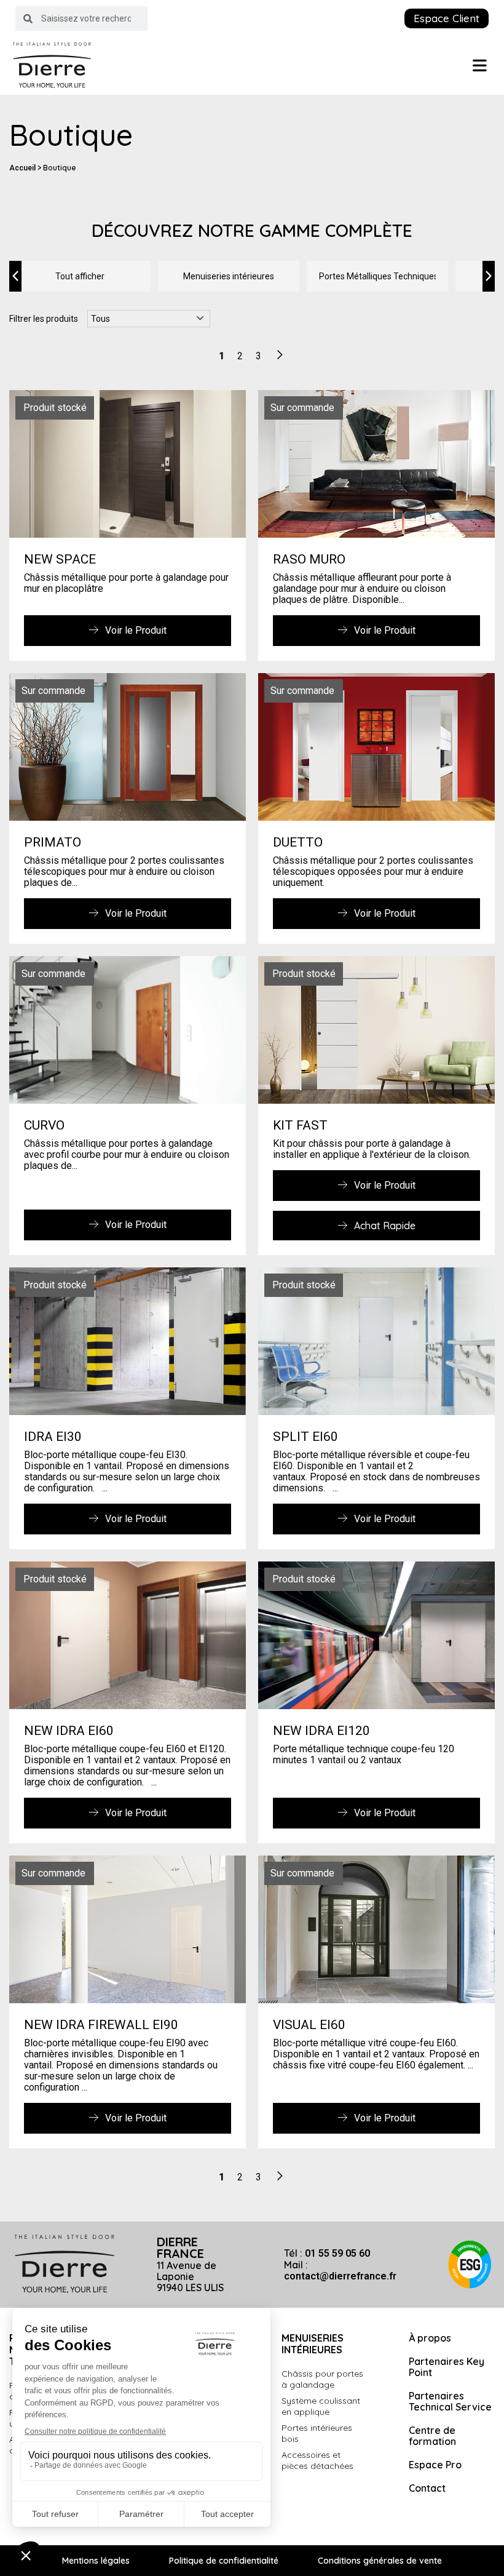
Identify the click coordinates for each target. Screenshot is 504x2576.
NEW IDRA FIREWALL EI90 (101, 2025)
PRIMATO (53, 842)
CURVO (44, 1125)
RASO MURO (309, 559)
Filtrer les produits (44, 319)
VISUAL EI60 (309, 2025)
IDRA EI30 (53, 1437)
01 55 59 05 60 (337, 2253)
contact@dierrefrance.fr (340, 2276)
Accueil (22, 168)
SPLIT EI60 (305, 1437)
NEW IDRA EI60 (69, 1731)
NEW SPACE (60, 559)
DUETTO (298, 842)
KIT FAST (300, 1125)
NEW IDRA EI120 (321, 1731)
